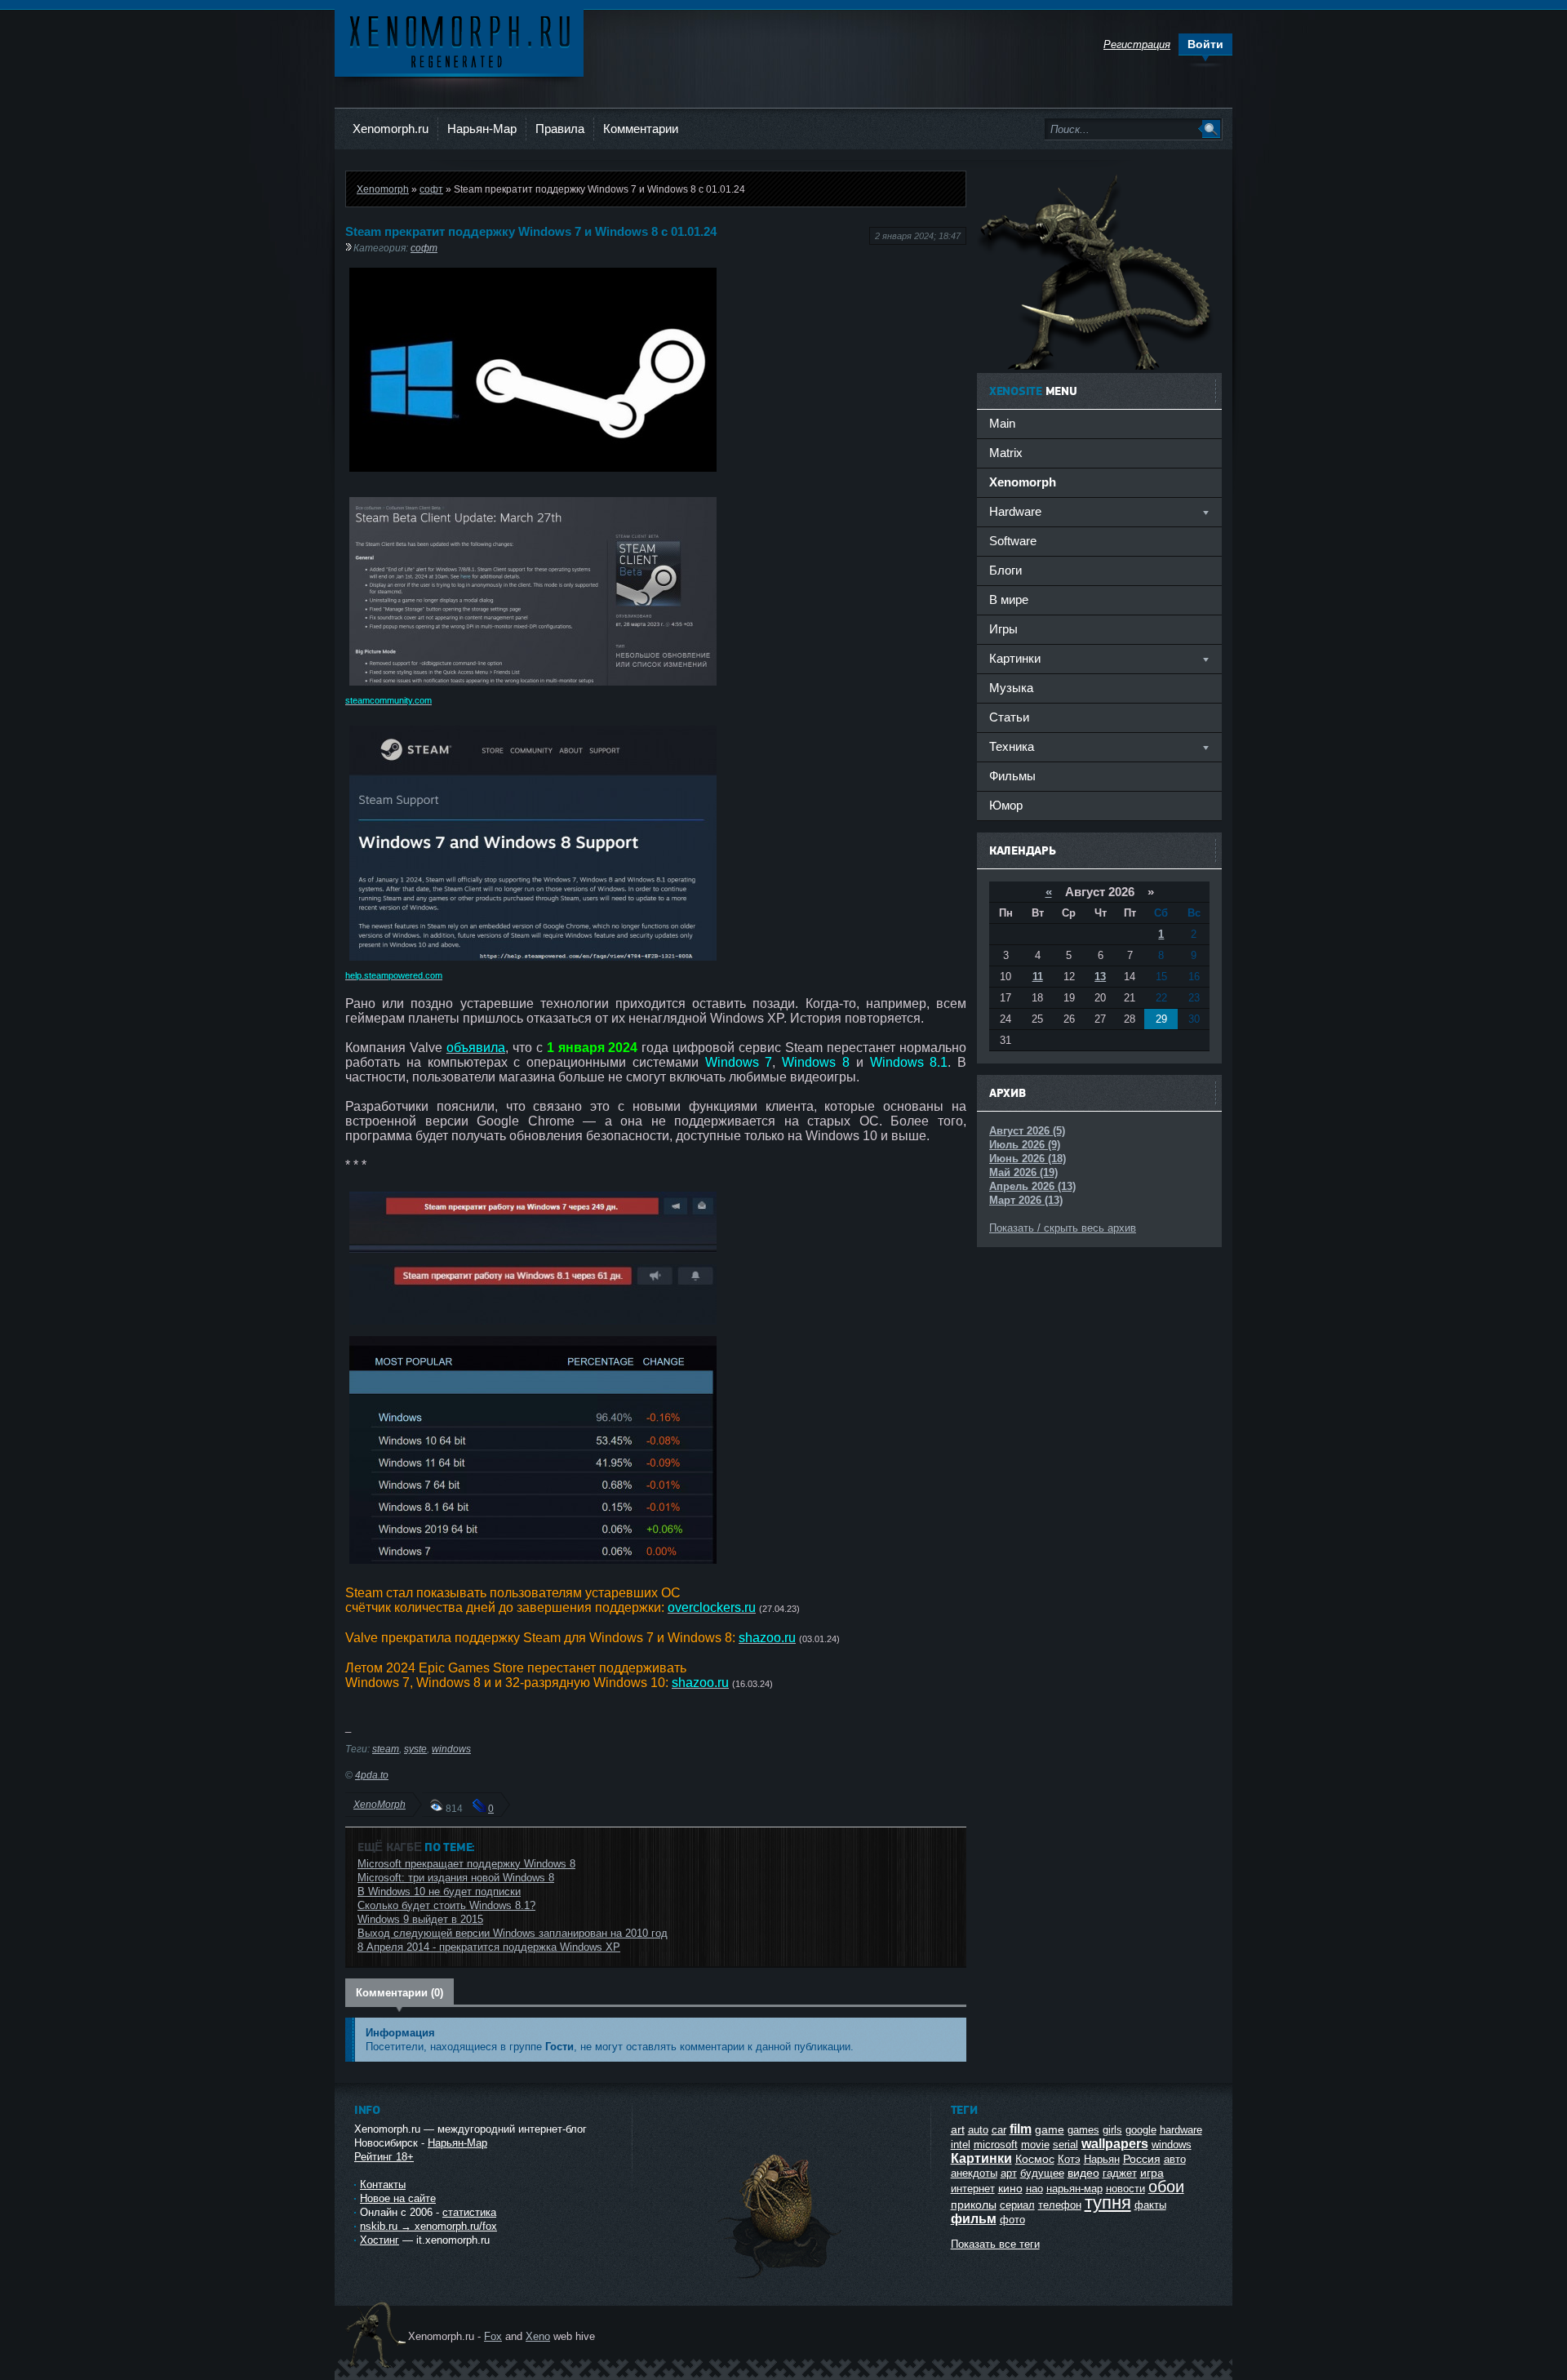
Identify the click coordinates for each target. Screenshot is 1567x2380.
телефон (1060, 2205)
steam (386, 1749)
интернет (973, 2189)
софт (431, 189)
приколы (974, 2205)
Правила (560, 129)
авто (1175, 2159)
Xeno (538, 2336)
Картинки (981, 2158)
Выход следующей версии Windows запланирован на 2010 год (513, 1933)
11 (1038, 977)
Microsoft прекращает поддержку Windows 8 (466, 1864)
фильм (974, 2219)
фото (1012, 2220)
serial (1065, 2145)
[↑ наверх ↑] (781, 2278)
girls (1112, 2130)
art (958, 2129)
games (1083, 2130)
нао (1034, 2189)
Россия (1142, 2159)
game (1050, 2129)
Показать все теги (995, 2244)
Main (1002, 423)
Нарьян (1102, 2159)
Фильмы (1012, 776)
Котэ (1069, 2159)
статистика (469, 2212)
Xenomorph (383, 189)
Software (1013, 541)
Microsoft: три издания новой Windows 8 (456, 1878)
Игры (1003, 629)
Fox (493, 2336)
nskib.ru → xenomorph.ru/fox (428, 2226)
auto (978, 2130)
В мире (1009, 599)
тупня (1108, 2202)
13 (1100, 977)
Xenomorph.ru (391, 129)
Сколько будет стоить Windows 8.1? (446, 1905)
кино (1010, 2188)
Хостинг (380, 2240)
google (1141, 2130)
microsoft (996, 2145)
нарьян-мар (1074, 2189)
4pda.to (372, 1775)
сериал (1017, 2205)
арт (1009, 2173)
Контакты (383, 2185)
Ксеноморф (459, 40)
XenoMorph (380, 1804)
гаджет (1120, 2173)
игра (1152, 2173)
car (999, 2130)
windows (451, 1749)
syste (415, 1749)
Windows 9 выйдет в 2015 (420, 1919)
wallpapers (1115, 2144)
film (1021, 2129)
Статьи (1009, 717)
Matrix (1006, 453)
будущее (1042, 2173)
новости (1125, 2189)
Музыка (1011, 688)
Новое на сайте (398, 2198)
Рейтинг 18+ (384, 2157)
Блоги (1005, 570)
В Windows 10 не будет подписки (439, 1892)
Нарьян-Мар (482, 129)
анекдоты (974, 2173)
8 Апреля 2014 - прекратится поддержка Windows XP (489, 1947)
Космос (1035, 2159)
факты (1150, 2205)
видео (1083, 2173)
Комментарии (641, 129)
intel (961, 2145)
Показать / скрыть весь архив (1063, 1228)
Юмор (1006, 805)
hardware (1181, 2130)
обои (1166, 2187)
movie (1035, 2145)
